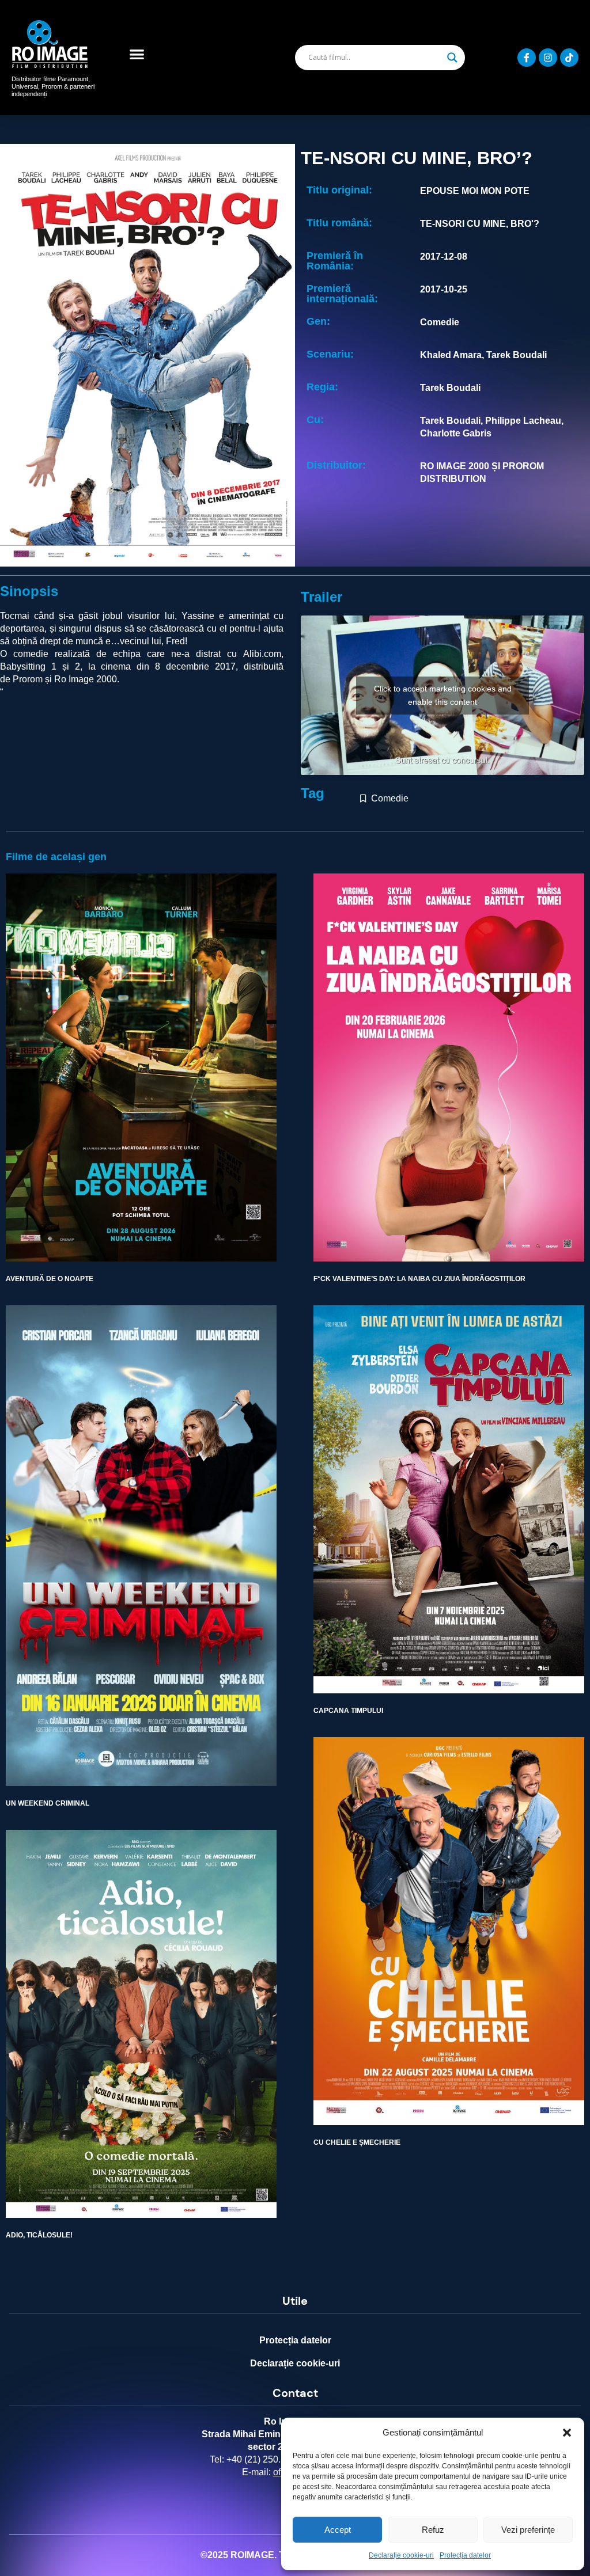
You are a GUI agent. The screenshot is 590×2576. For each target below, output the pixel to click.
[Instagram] (548, 58)
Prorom (28, 679)
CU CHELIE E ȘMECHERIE (357, 2142)
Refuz (433, 2530)
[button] (567, 2433)
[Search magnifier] (452, 58)
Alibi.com (262, 654)
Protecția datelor (465, 2555)
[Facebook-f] (527, 58)
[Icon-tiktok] (569, 58)
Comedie (390, 798)
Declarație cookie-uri (401, 2555)
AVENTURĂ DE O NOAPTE (50, 1279)
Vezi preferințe (528, 2530)
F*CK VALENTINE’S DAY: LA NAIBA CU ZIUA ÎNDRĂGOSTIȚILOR (419, 1279)
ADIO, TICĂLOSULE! (39, 2235)
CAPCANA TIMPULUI (348, 1711)
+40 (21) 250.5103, (265, 2459)
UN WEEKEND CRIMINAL (48, 1803)
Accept (338, 2530)
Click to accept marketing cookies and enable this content (443, 695)
